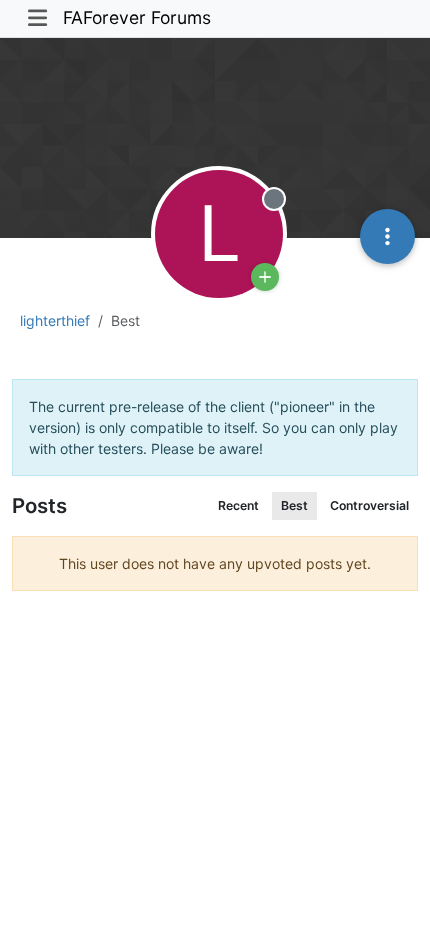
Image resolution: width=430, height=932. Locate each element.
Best (294, 505)
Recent (238, 505)
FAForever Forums (137, 17)
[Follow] (265, 277)
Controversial (369, 505)
